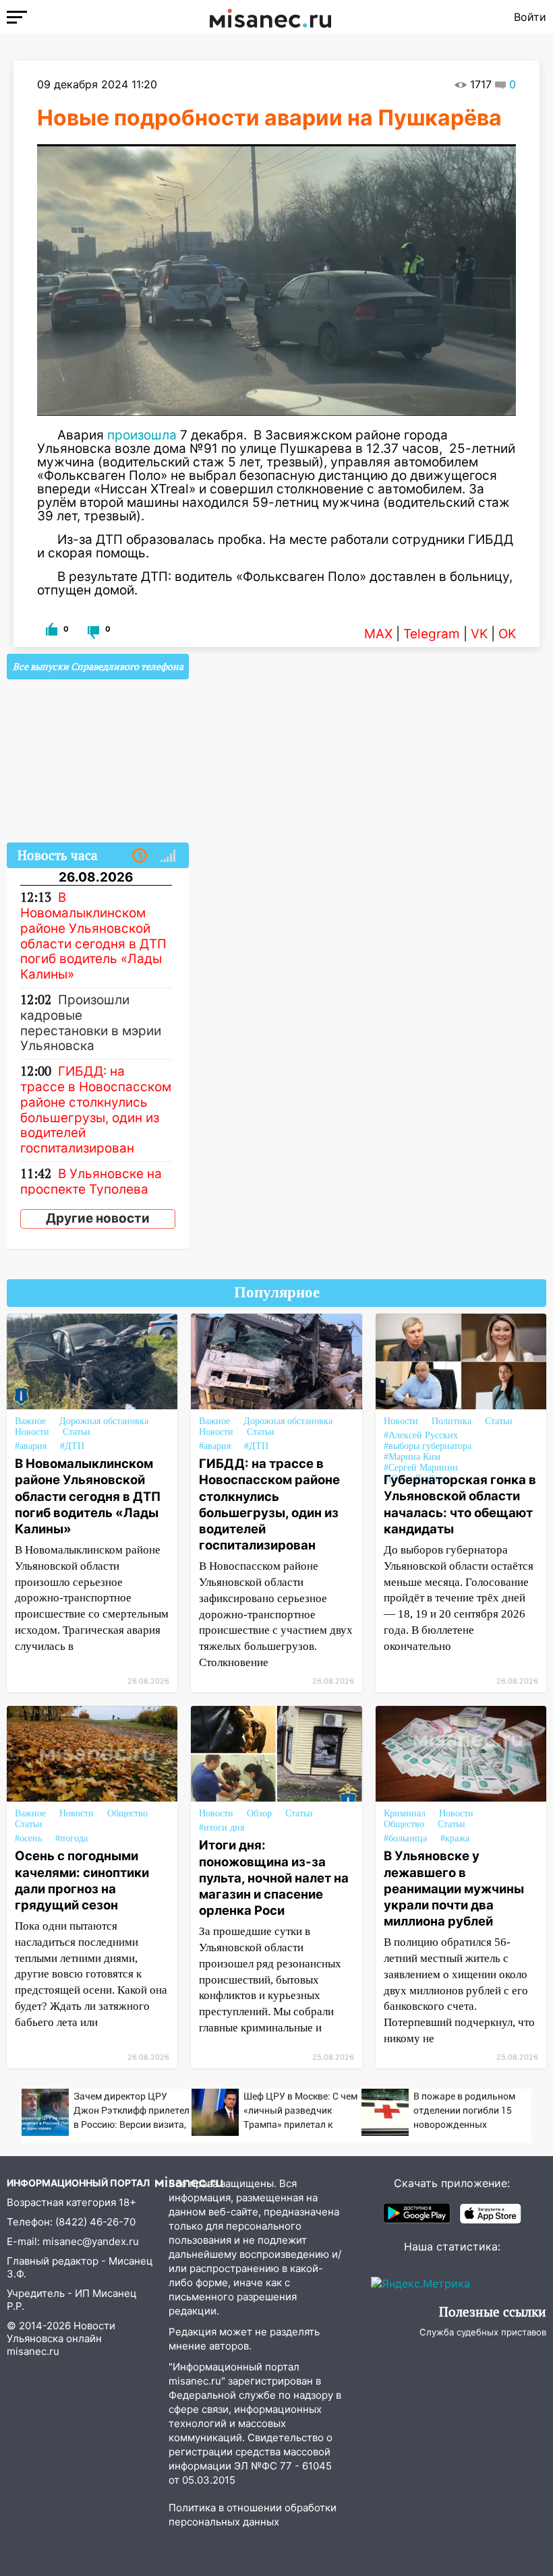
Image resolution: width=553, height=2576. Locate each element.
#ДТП (72, 1446)
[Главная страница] (270, 17)
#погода (71, 1838)
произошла (142, 435)
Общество (127, 1813)
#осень (28, 1838)
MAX (378, 634)
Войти (530, 17)
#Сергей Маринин (421, 1468)
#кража (455, 1838)
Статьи (77, 1432)
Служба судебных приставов (483, 2332)
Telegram (432, 634)
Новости (32, 1432)
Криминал (405, 1813)
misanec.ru (33, 2351)
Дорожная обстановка (104, 1421)
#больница (405, 1838)
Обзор (259, 1813)
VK (479, 634)
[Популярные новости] (168, 856)
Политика (452, 1421)
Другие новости (98, 1218)
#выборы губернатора (428, 1446)
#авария (31, 1446)
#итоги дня (222, 1828)
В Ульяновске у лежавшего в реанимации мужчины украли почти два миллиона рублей (454, 1888)
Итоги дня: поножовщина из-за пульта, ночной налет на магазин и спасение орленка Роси (274, 1877)
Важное (30, 1421)
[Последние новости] (140, 856)
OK (507, 634)
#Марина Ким (412, 1457)
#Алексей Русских (421, 1435)
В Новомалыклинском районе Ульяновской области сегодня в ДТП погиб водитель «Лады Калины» (88, 1496)
